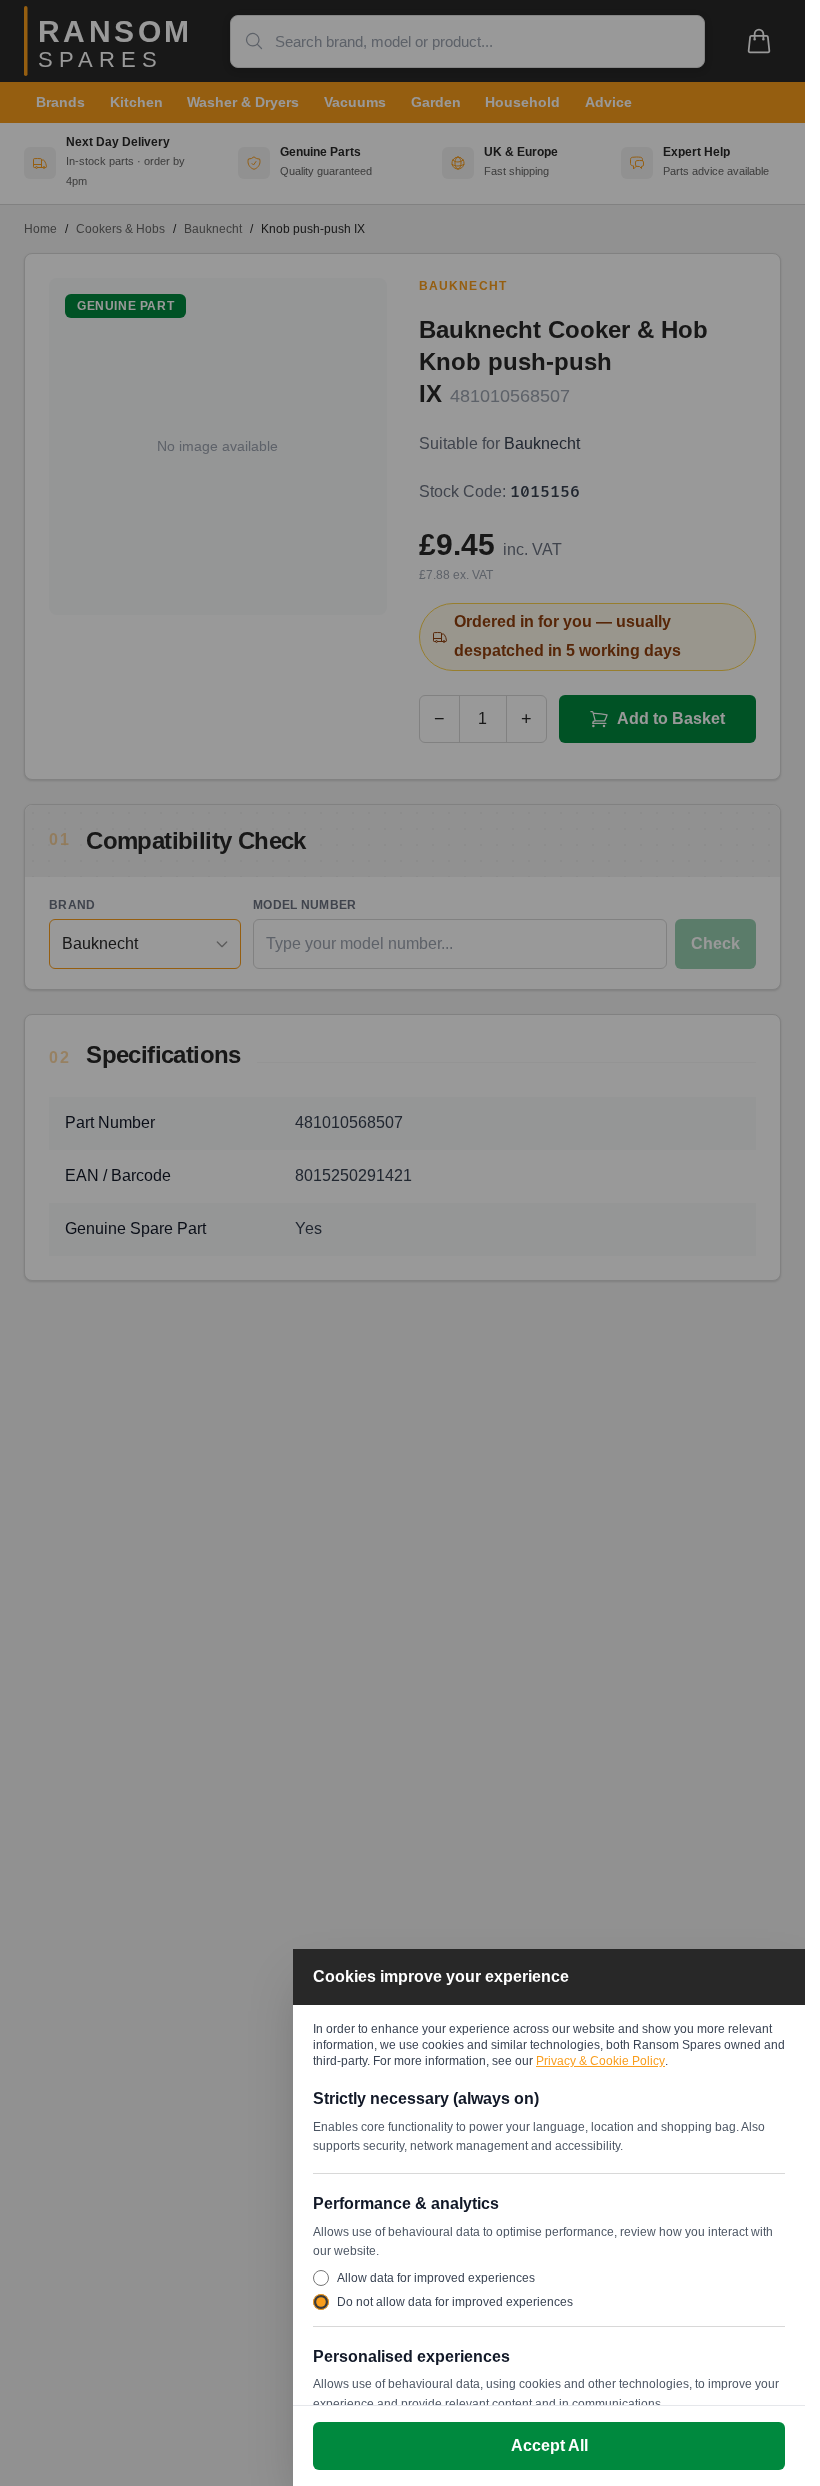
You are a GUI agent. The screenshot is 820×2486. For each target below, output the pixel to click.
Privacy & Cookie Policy (600, 2061)
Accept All (549, 2445)
